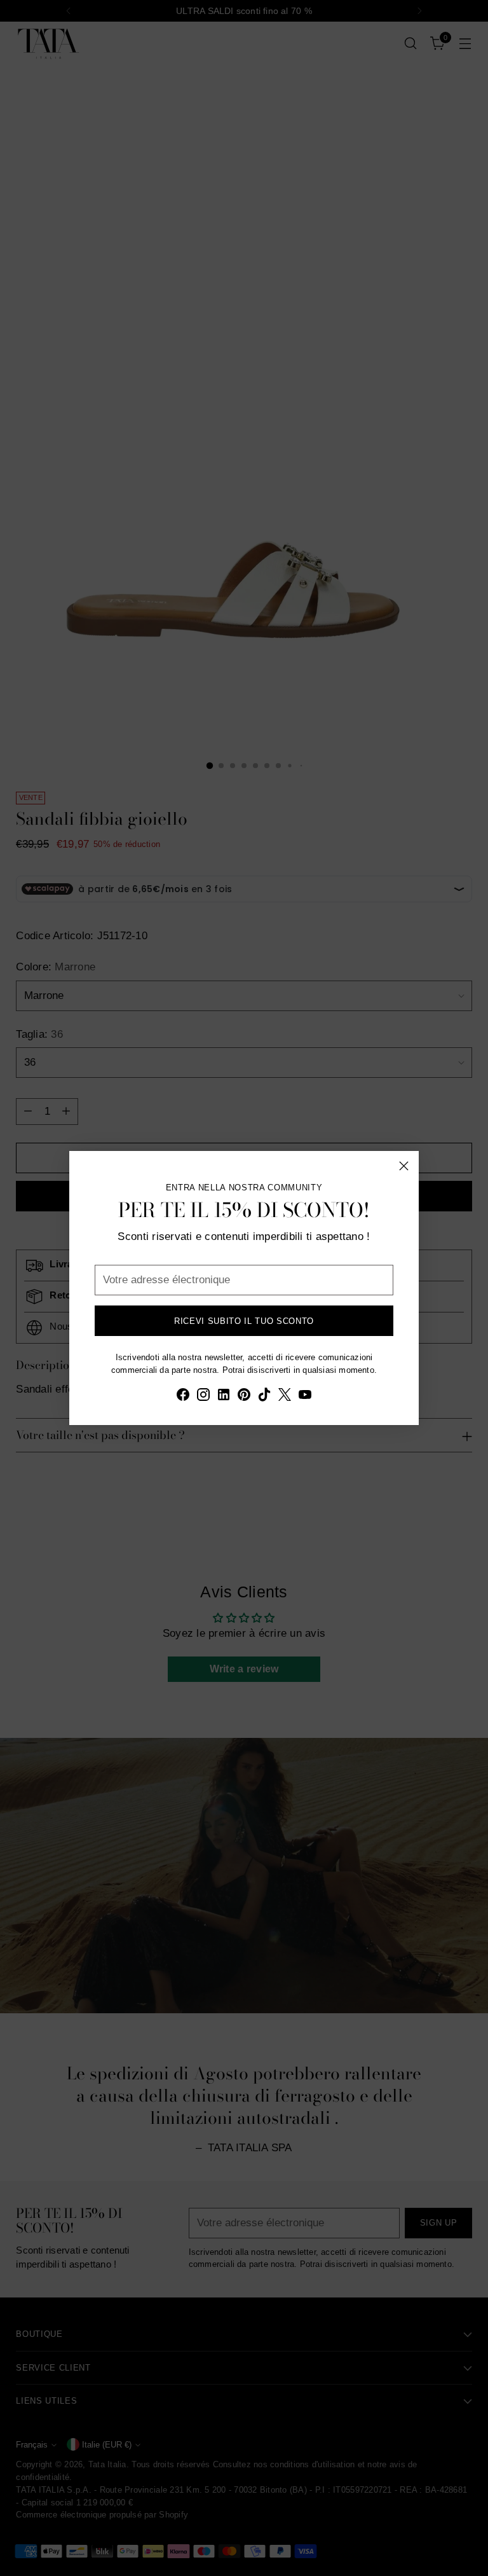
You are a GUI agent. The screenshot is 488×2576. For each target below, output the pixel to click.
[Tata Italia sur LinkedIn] (224, 1397)
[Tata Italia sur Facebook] (183, 1397)
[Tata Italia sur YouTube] (305, 1397)
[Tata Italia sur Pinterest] (244, 1397)
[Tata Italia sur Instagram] (203, 1397)
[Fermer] (404, 1166)
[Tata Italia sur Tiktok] (264, 1397)
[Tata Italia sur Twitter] (285, 1397)
